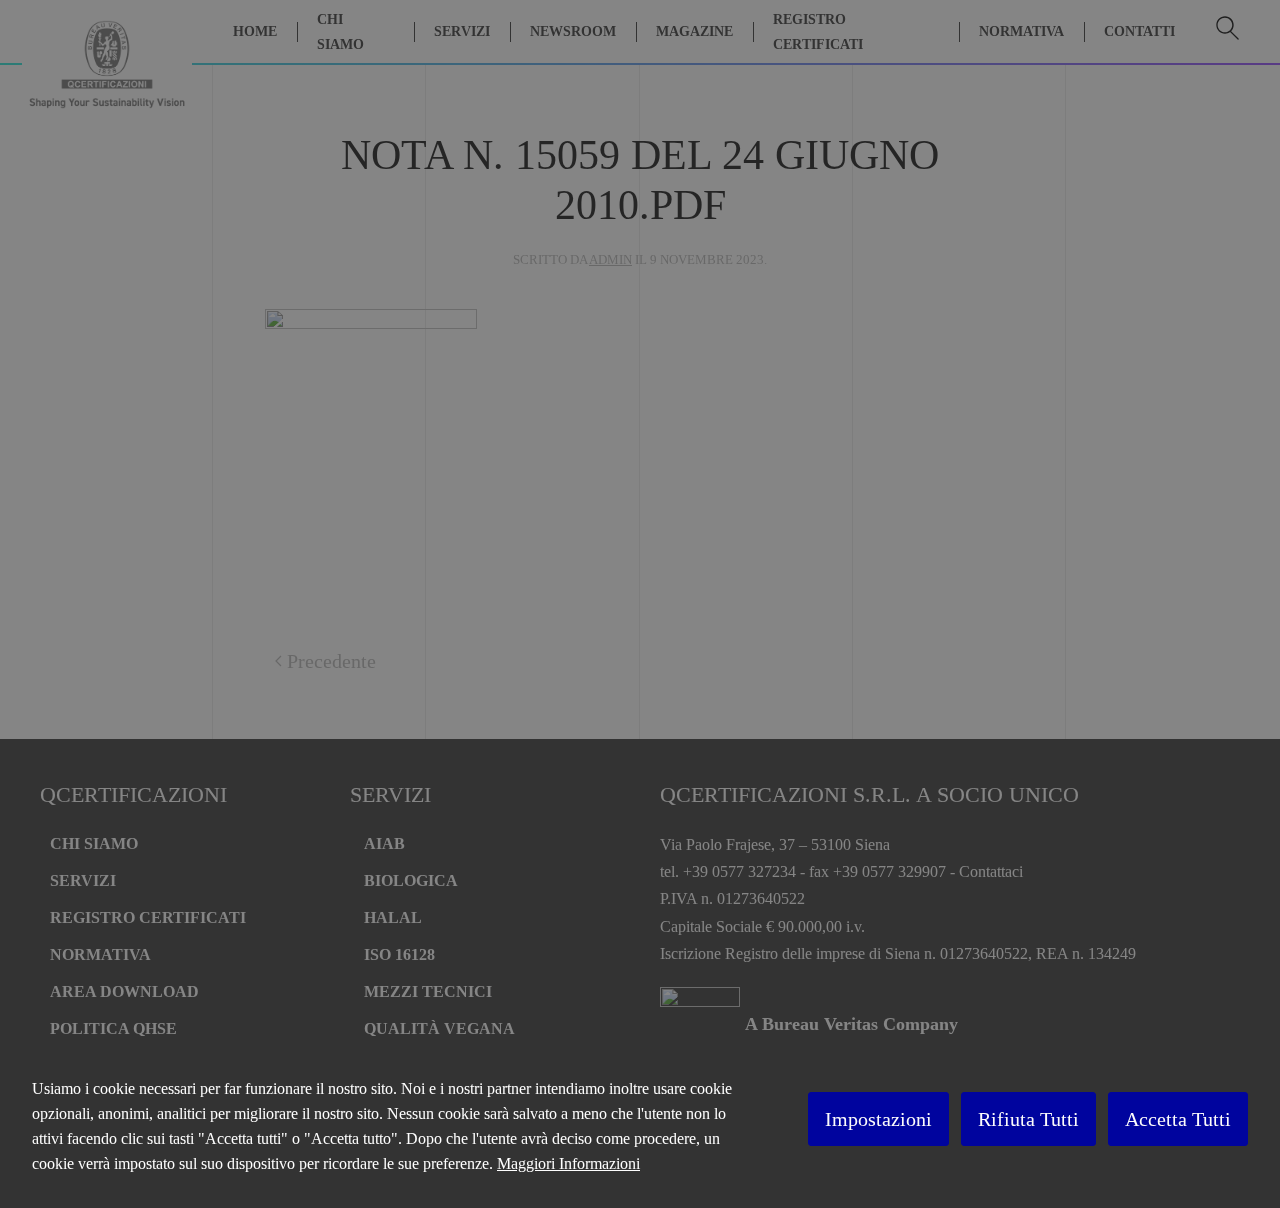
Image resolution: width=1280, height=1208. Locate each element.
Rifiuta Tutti (1028, 1119)
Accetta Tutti (1178, 1119)
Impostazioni (878, 1119)
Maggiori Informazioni (568, 1163)
